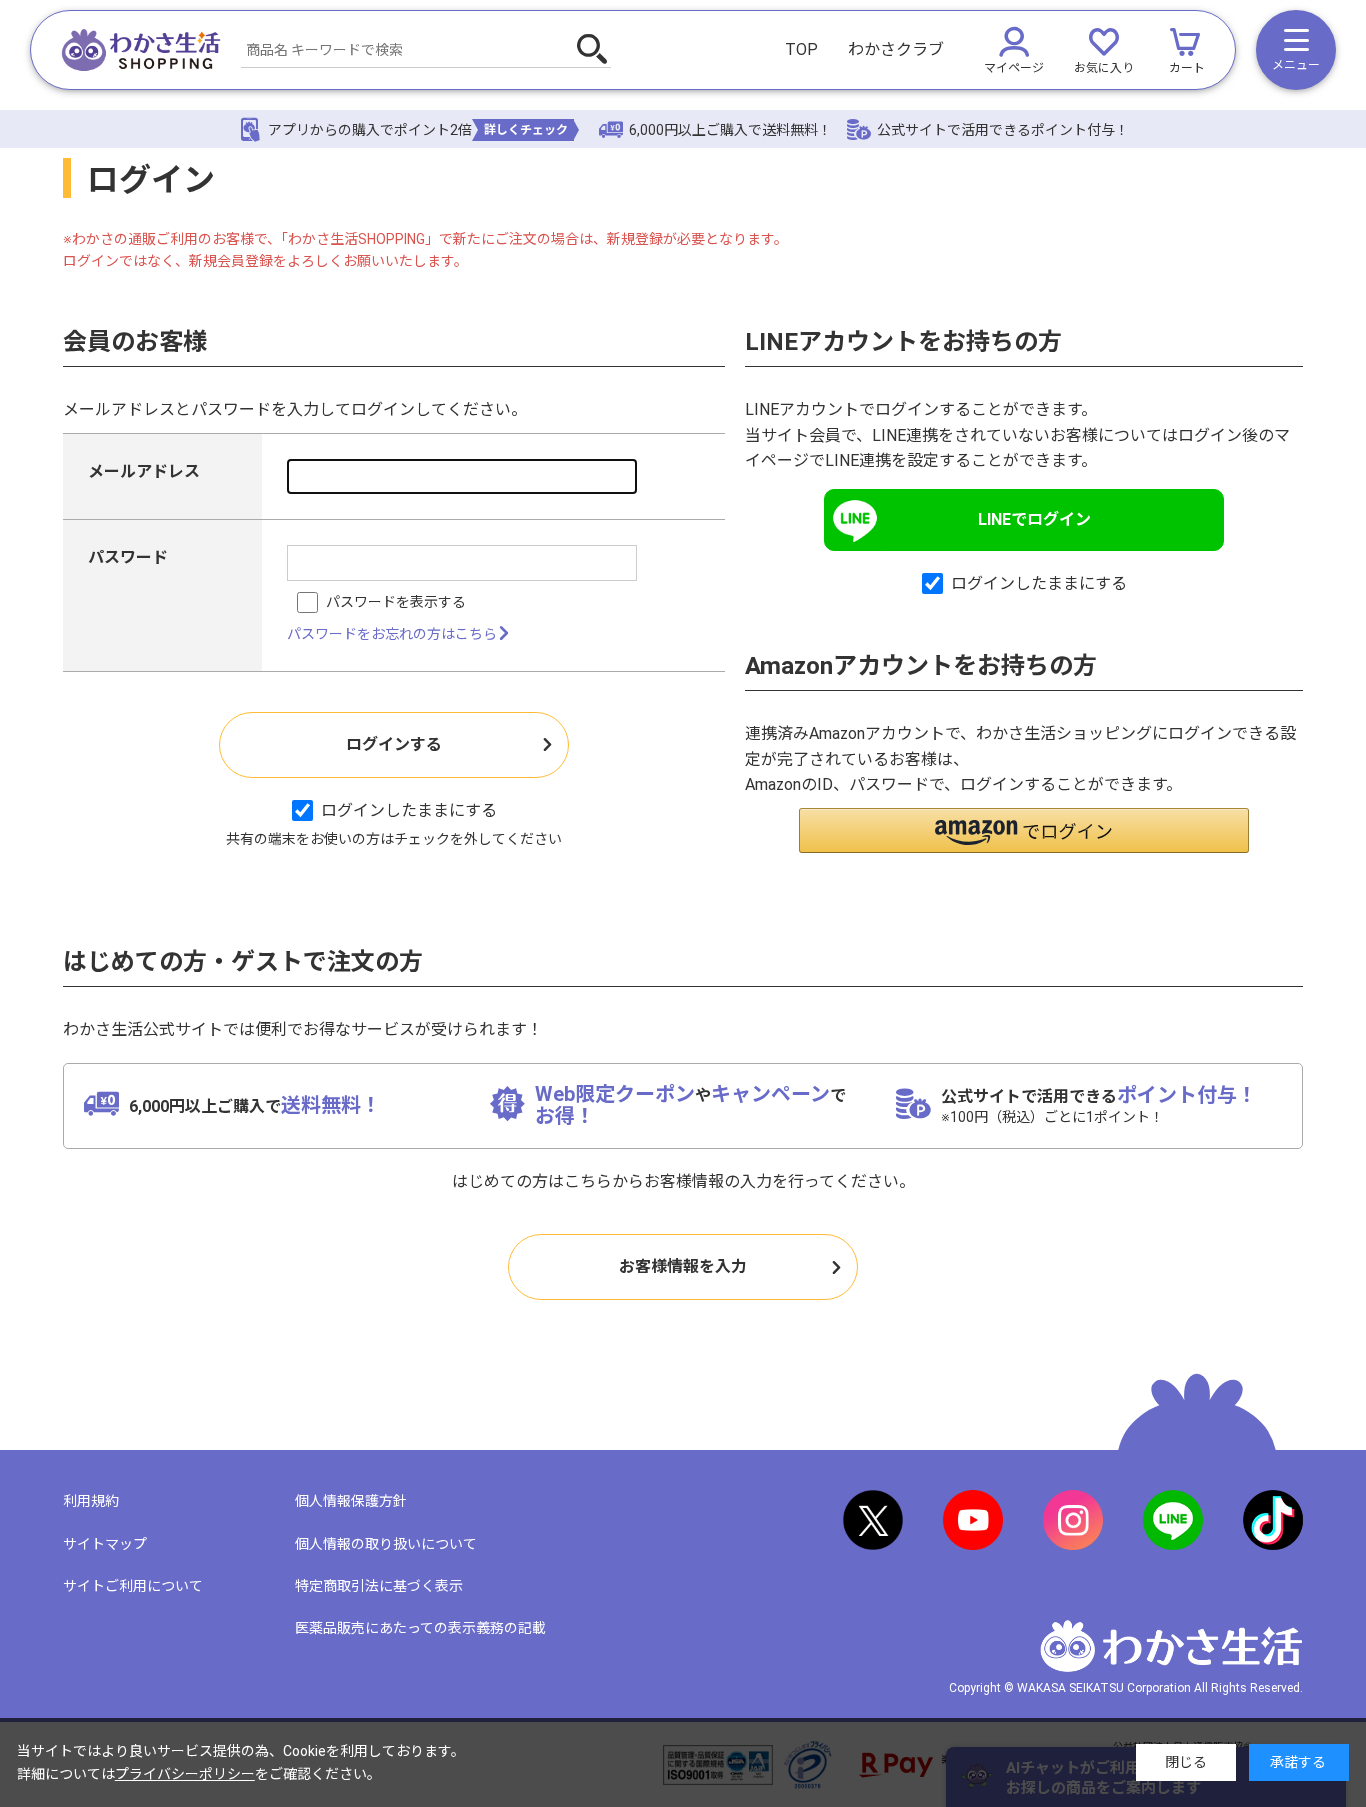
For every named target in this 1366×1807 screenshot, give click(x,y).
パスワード (128, 557)
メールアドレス (144, 471)
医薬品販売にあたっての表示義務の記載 (420, 1628)
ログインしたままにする (409, 810)
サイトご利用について (133, 1586)
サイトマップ (105, 1544)
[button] (1024, 830)
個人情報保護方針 (351, 1501)
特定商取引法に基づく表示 (379, 1586)
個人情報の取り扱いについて (386, 1544)
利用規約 (91, 1501)
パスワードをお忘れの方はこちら (392, 634)
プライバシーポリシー (185, 1774)
